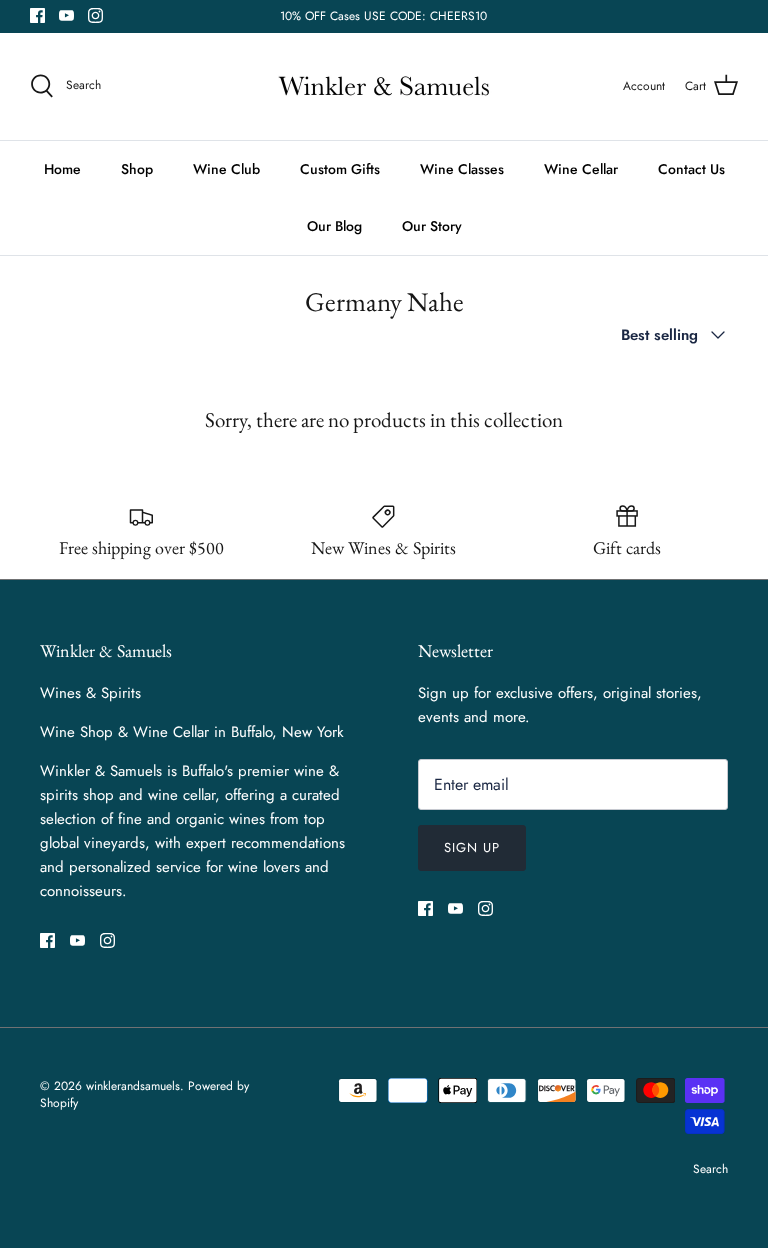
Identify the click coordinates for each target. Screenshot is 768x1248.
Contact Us (691, 169)
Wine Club (226, 169)
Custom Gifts (340, 169)
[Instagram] (95, 15)
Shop (137, 169)
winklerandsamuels (133, 1086)
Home (62, 169)
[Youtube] (66, 15)
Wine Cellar (581, 169)
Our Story (432, 226)
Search (710, 1169)
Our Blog (334, 226)
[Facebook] (37, 15)
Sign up (472, 847)
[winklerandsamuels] (384, 86)
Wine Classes (462, 169)
